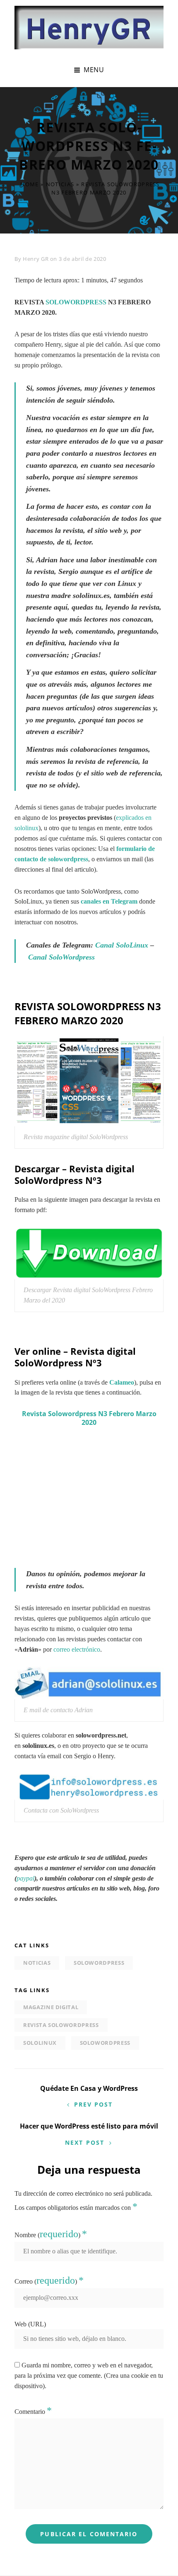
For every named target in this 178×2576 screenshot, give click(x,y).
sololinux (40, 2043)
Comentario (33, 2412)
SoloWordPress (105, 2043)
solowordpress (99, 1963)
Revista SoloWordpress (61, 2025)
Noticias (60, 184)
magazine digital (51, 2007)
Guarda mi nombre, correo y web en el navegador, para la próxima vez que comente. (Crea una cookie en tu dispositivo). (89, 2376)
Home (29, 184)
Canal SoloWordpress (61, 957)
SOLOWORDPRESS (76, 302)
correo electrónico (77, 1649)
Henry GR (36, 259)
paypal (25, 1878)
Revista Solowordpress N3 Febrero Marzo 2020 (89, 1418)
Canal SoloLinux (122, 945)
